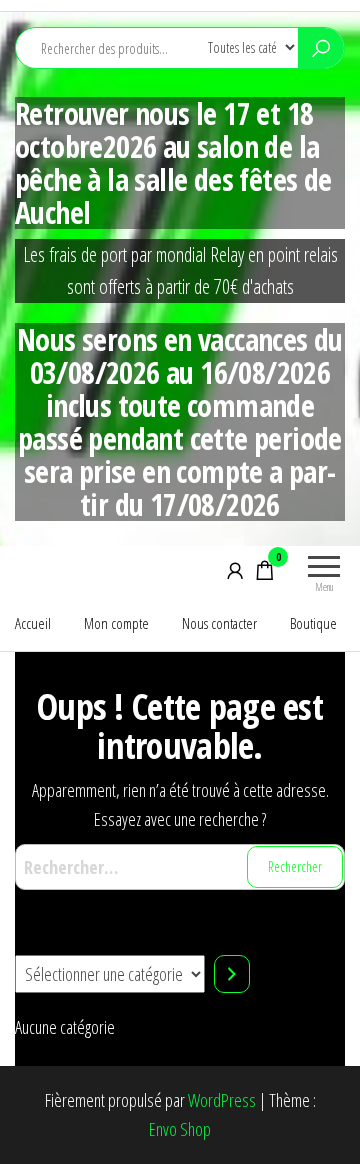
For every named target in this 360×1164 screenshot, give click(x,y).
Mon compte (116, 623)
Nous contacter (219, 623)
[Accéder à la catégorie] (232, 974)
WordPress (222, 1100)
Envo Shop (180, 1129)
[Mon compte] (235, 570)
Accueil (33, 623)
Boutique (313, 623)
